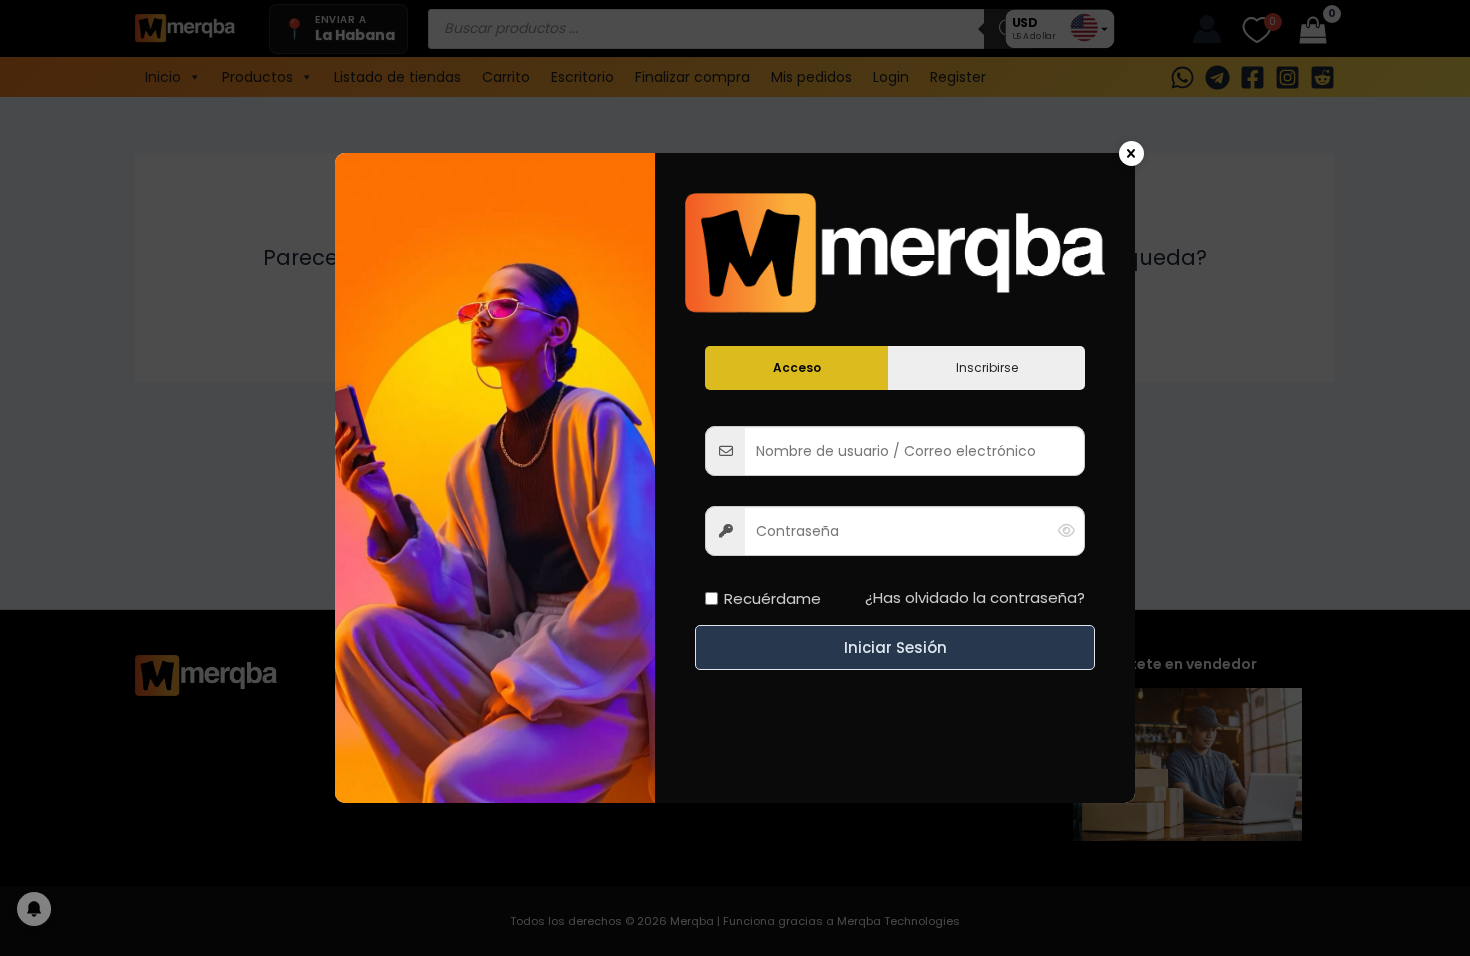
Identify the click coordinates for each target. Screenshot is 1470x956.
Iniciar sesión (895, 647)
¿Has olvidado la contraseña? (975, 597)
